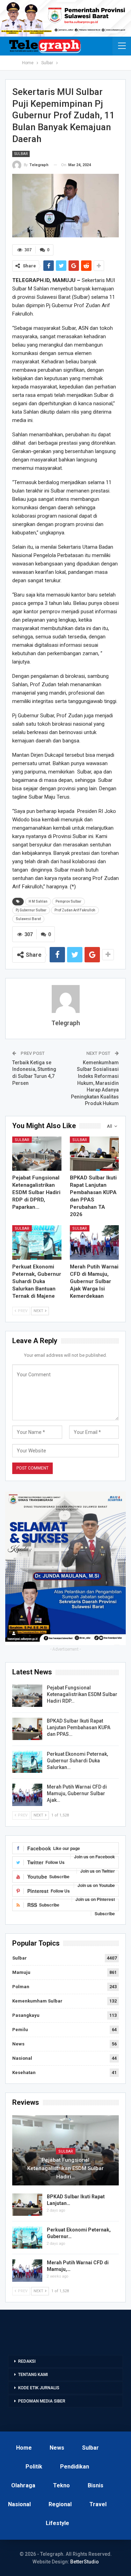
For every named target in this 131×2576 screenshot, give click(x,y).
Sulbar (21, 154)
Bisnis (96, 2485)
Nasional (22, 2058)
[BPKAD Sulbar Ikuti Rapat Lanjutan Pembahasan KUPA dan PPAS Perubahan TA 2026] (94, 1154)
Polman (21, 1987)
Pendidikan (75, 2467)
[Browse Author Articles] (65, 999)
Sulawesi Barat (28, 919)
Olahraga (23, 2485)
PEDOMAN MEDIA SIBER (42, 2401)
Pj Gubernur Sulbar (31, 910)
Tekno (61, 2485)
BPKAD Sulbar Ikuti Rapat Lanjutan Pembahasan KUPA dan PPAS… (79, 1727)
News (18, 2044)
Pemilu (20, 2030)
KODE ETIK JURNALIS (39, 2388)
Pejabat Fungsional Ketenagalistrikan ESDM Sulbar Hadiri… (65, 2168)
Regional (60, 2504)
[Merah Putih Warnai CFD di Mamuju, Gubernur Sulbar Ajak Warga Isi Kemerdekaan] (94, 1242)
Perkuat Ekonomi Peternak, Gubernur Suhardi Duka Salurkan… (77, 1761)
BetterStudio (85, 2562)
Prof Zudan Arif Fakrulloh (75, 910)
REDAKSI (27, 2361)
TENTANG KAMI (33, 2375)
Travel (98, 2504)
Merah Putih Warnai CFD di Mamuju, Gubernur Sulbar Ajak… (77, 1793)
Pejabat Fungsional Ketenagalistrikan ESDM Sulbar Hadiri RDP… (82, 1694)
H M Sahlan (38, 901)
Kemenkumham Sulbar (37, 2001)
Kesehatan (24, 2072)
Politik (34, 2467)
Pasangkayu (26, 2015)
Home (24, 2448)
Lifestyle (57, 2523)
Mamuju (21, 1972)
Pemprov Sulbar (68, 901)
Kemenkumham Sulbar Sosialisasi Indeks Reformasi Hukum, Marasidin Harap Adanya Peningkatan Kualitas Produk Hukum (95, 1083)
